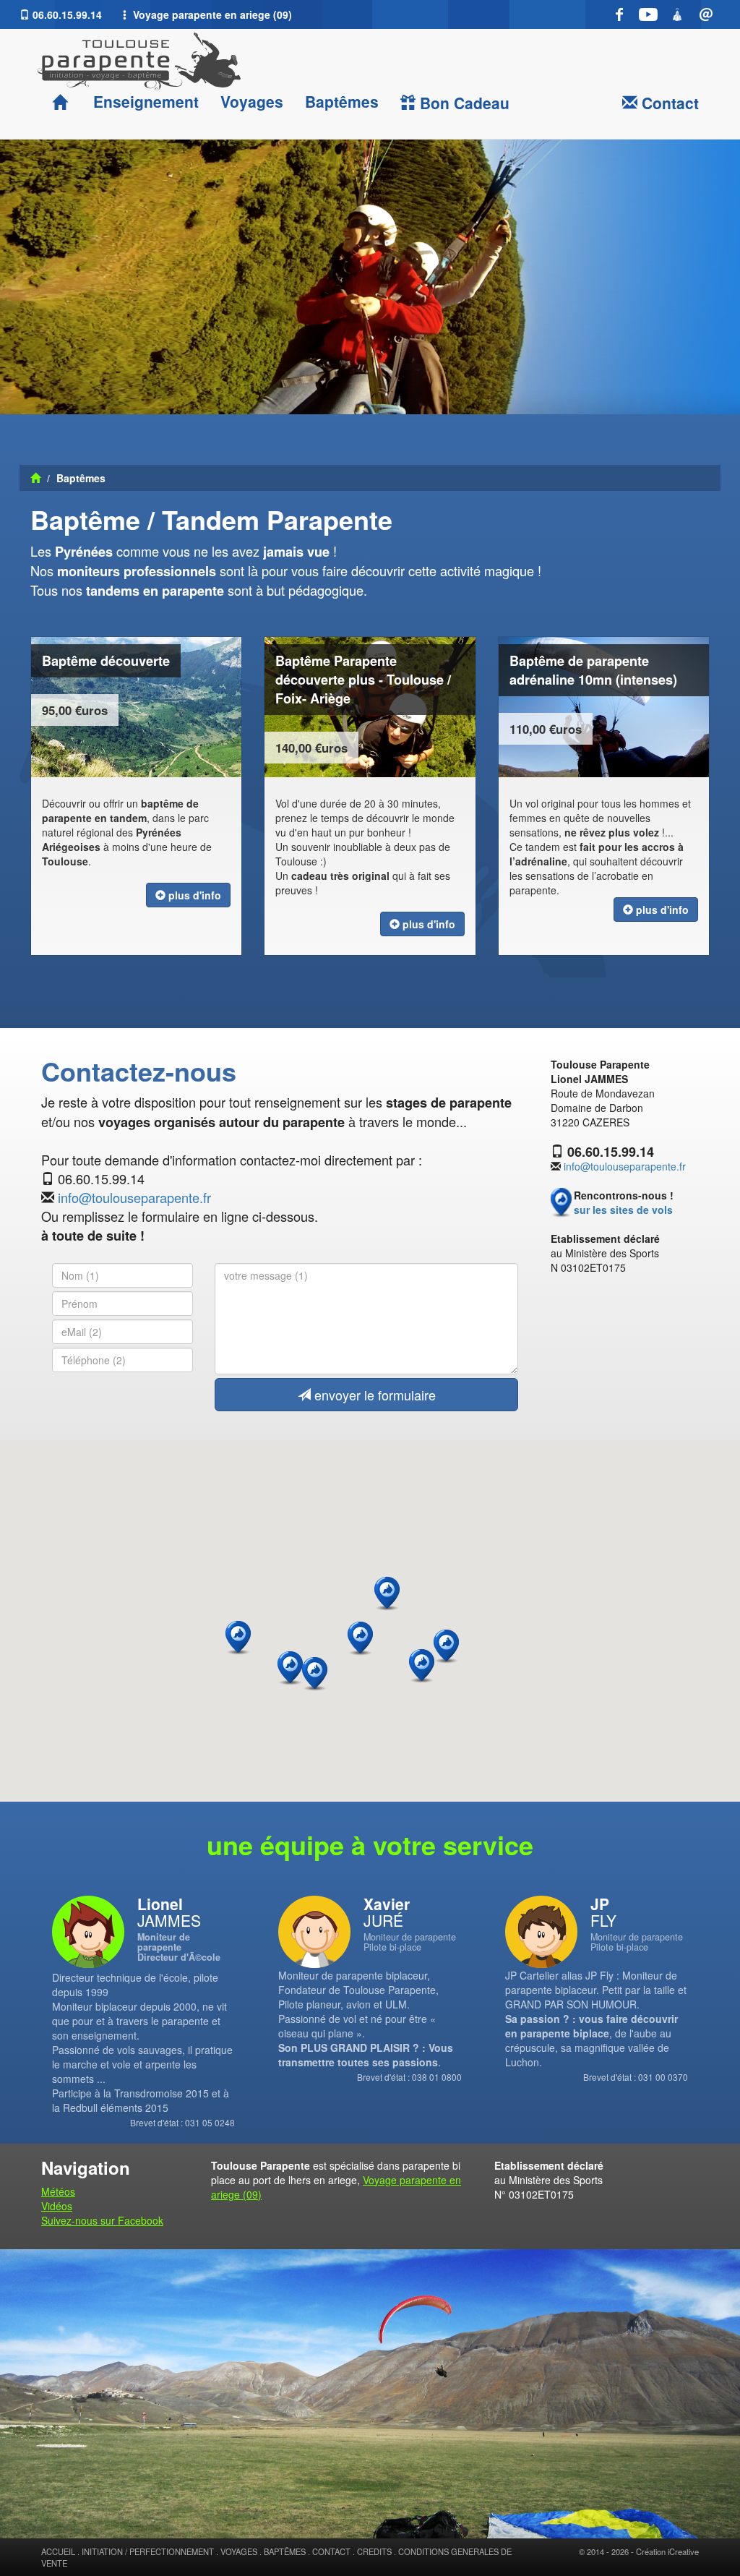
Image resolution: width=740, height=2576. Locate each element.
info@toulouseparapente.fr (134, 1197)
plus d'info (193, 895)
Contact (668, 103)
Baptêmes (342, 101)
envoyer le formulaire (373, 1395)
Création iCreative (667, 2551)
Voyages (252, 101)
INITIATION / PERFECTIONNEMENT (148, 2551)
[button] (446, 1647)
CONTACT (331, 2551)
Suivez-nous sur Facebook (102, 2220)
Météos (58, 2191)
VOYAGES (239, 2551)
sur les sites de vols (623, 1210)
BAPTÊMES (285, 2551)
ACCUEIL (58, 2551)
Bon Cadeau (462, 103)
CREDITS (374, 2551)
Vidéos (57, 2206)
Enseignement (144, 101)
